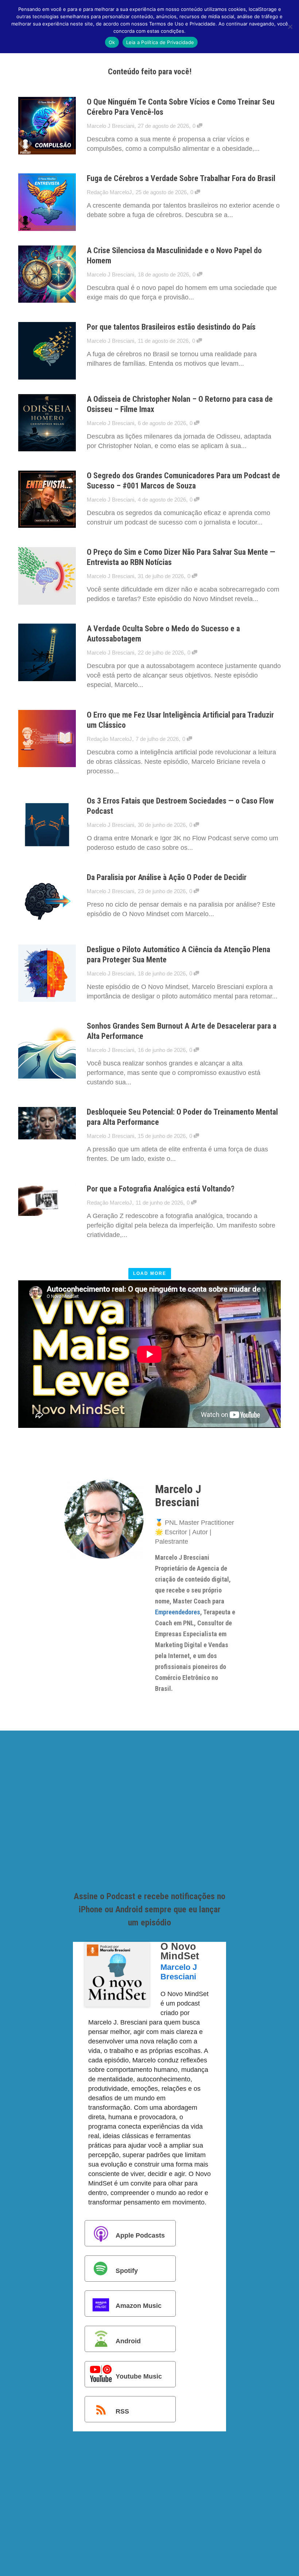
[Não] (290, 27)
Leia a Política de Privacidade (160, 42)
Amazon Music (139, 2306)
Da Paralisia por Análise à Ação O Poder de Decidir (167, 877)
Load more (150, 1273)
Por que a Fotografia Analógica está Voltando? (161, 1189)
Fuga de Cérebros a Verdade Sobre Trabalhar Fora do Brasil (181, 178)
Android (128, 2341)
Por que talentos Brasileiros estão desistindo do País (171, 327)
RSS (122, 2411)
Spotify (127, 2271)
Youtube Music (139, 2376)
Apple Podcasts (140, 2235)
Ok (112, 42)
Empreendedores (178, 1612)
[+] (47, 126)
